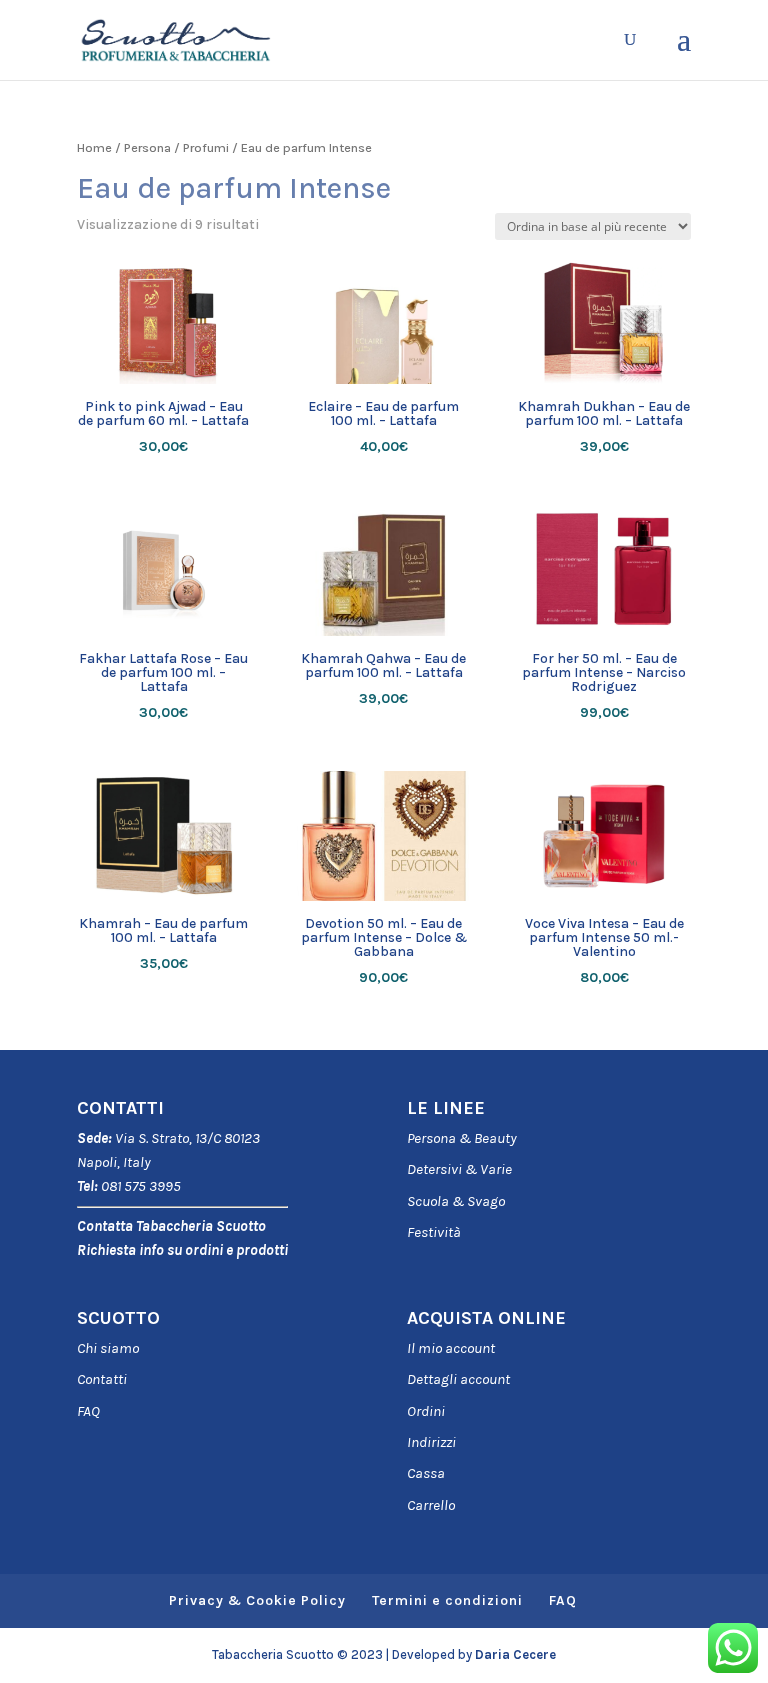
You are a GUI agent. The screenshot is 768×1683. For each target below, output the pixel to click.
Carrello (431, 1505)
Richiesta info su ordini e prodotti (182, 1250)
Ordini (426, 1411)
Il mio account (451, 1348)
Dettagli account (458, 1379)
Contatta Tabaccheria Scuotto (171, 1226)
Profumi (206, 147)
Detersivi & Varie (459, 1169)
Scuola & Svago (456, 1201)
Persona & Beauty (462, 1138)
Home (94, 147)
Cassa (426, 1473)
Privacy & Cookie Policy (257, 1600)
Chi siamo (108, 1348)
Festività (434, 1232)
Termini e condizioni (447, 1600)
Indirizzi (431, 1442)
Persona (147, 147)
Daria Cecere (515, 1654)
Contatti (102, 1379)
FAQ (88, 1411)
